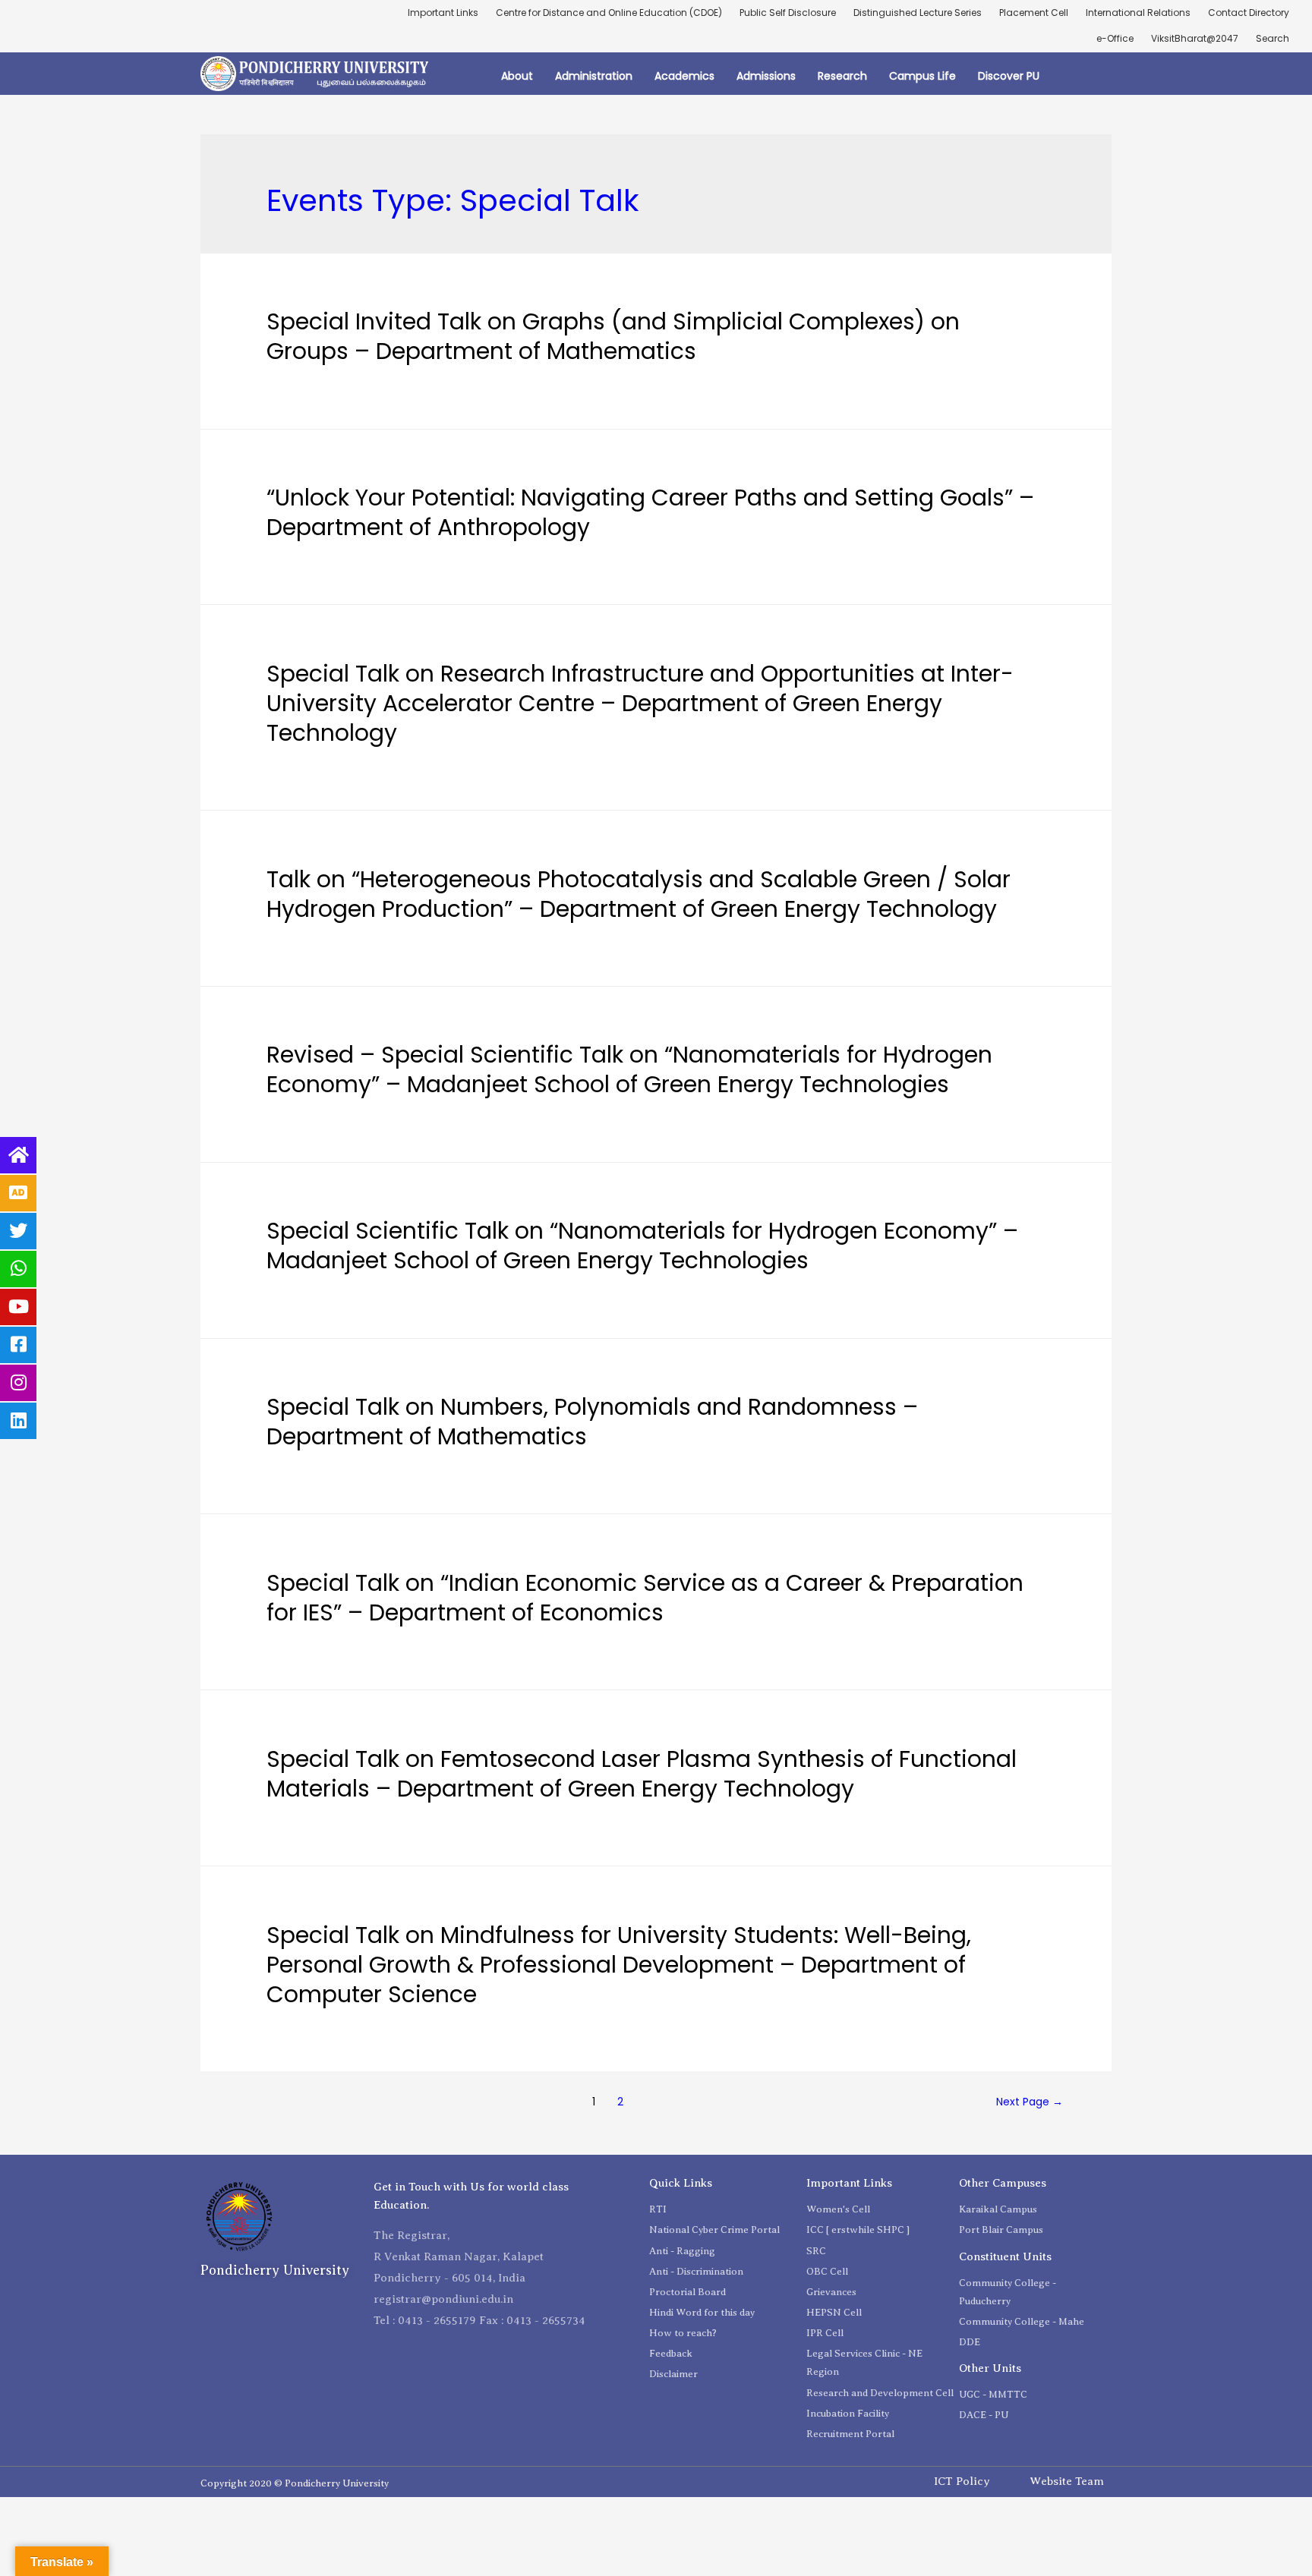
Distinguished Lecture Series (918, 13)
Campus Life (922, 76)
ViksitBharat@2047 (1195, 38)
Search (1273, 38)
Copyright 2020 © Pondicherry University (295, 2483)
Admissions (766, 76)
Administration (594, 76)
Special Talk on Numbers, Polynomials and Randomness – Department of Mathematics (592, 1422)
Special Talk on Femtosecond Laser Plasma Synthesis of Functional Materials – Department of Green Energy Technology (642, 1774)
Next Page (1030, 2102)
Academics (684, 76)
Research (842, 76)
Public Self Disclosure (788, 13)
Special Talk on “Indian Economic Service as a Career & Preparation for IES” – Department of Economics (645, 1598)
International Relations (1138, 13)
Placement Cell (1034, 13)
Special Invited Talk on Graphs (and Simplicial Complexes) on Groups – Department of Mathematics (613, 336)
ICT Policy (962, 2481)
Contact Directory (1249, 13)
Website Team (1067, 2481)
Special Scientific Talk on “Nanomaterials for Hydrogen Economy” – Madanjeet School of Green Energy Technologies (642, 1245)
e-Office (1115, 38)
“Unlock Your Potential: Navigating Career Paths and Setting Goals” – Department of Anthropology (650, 512)
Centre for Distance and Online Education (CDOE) (609, 13)
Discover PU (1009, 76)
